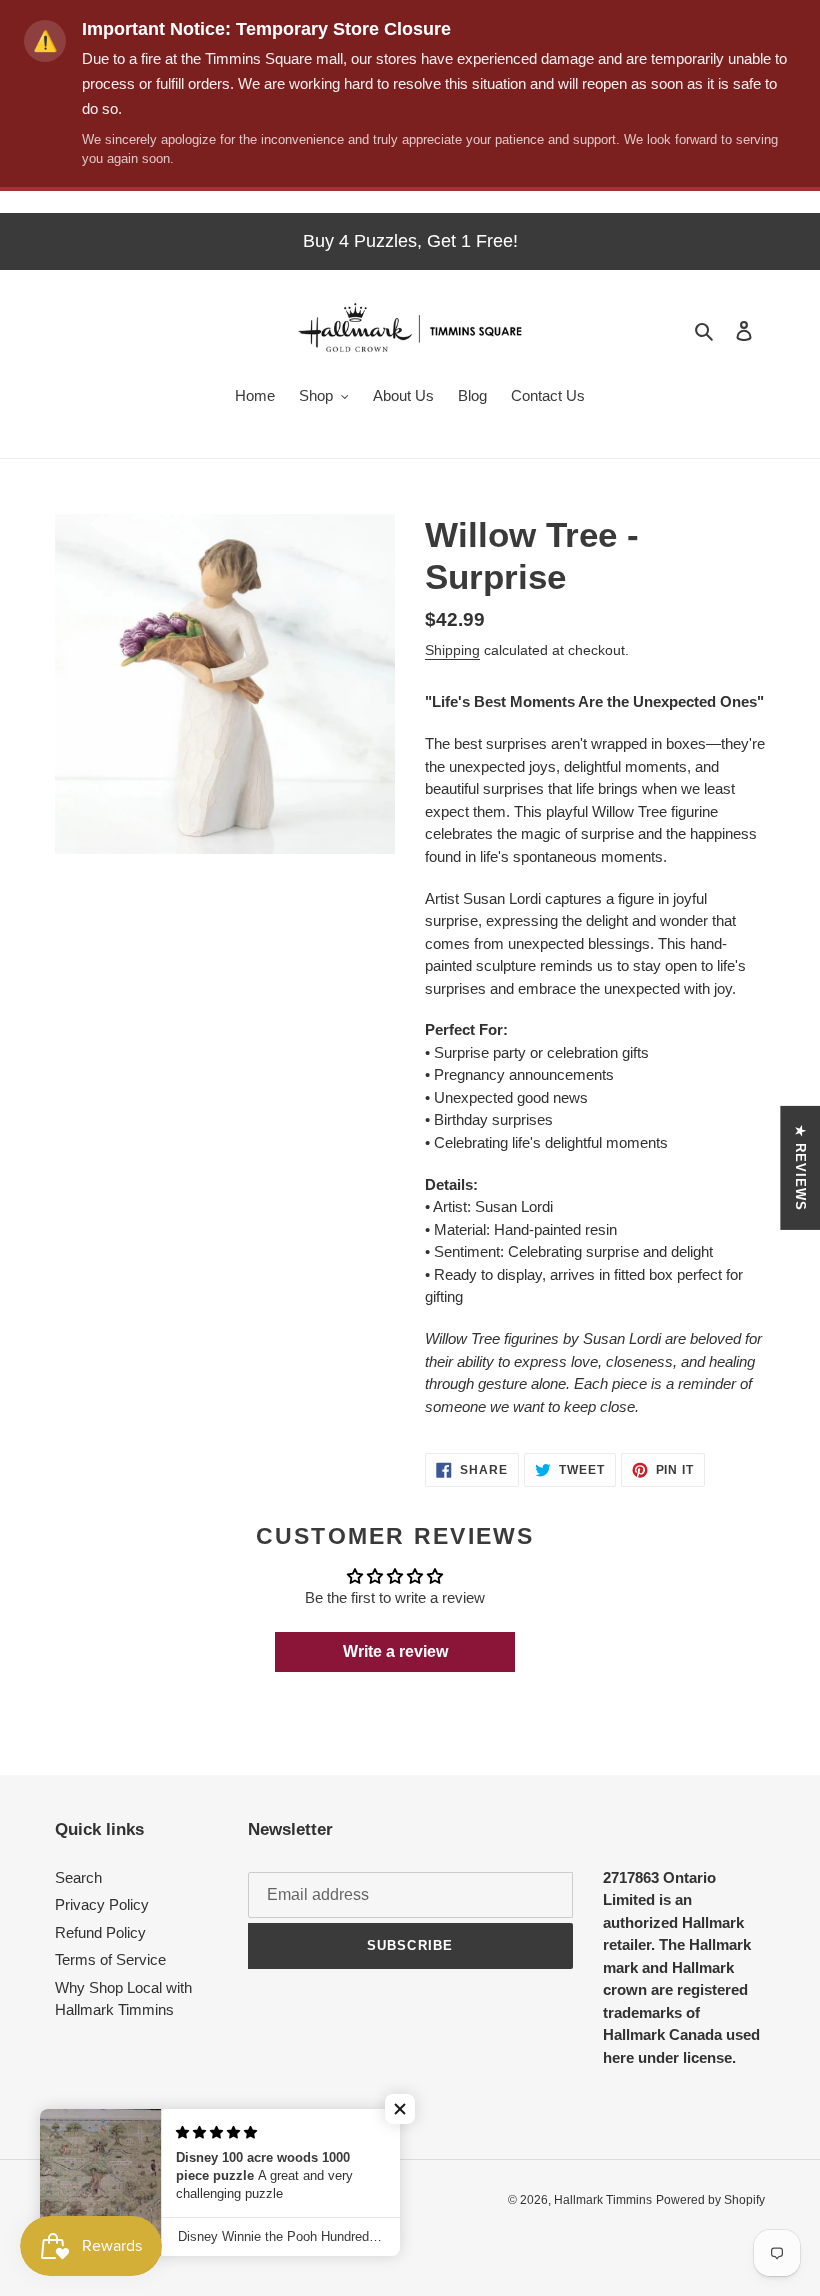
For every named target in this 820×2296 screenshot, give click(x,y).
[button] (400, 2109)
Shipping (452, 650)
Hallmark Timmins (603, 2200)
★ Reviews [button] (800, 1168)
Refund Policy (100, 1932)
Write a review (395, 1651)
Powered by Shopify (710, 2200)
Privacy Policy (102, 1904)
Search (78, 1877)
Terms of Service (110, 1959)
